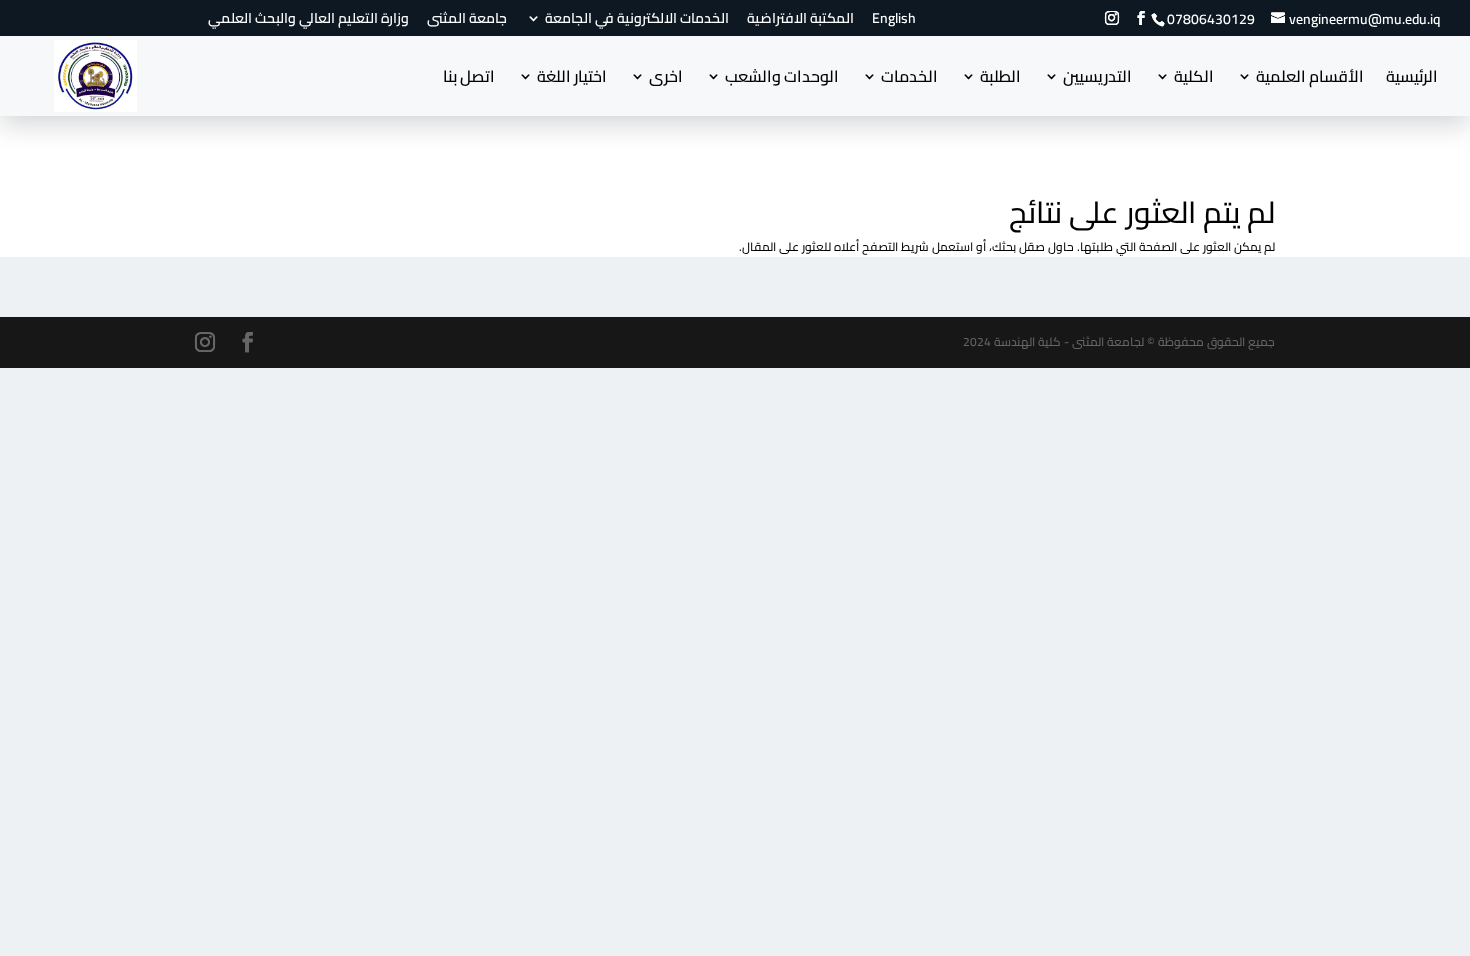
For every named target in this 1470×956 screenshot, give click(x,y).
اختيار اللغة (572, 80)
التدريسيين (1097, 80)
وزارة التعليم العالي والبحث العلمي (308, 21)
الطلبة (1000, 80)
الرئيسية (1412, 80)
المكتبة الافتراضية (800, 21)
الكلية (1194, 80)
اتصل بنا (469, 80)
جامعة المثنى (467, 21)
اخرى (666, 80)
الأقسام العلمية (1310, 80)
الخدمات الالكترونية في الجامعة (637, 21)
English (894, 21)
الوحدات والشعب (782, 80)
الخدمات (909, 80)
